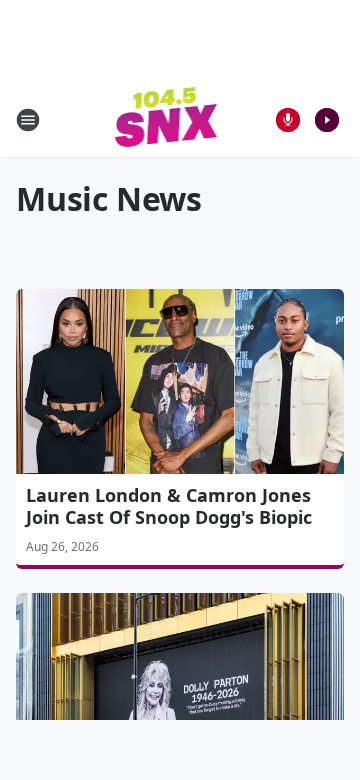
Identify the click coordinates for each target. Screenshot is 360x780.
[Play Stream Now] (327, 120)
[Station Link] (166, 119)
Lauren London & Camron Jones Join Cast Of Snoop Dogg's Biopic (169, 506)
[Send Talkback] (288, 120)
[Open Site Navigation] (28, 120)
